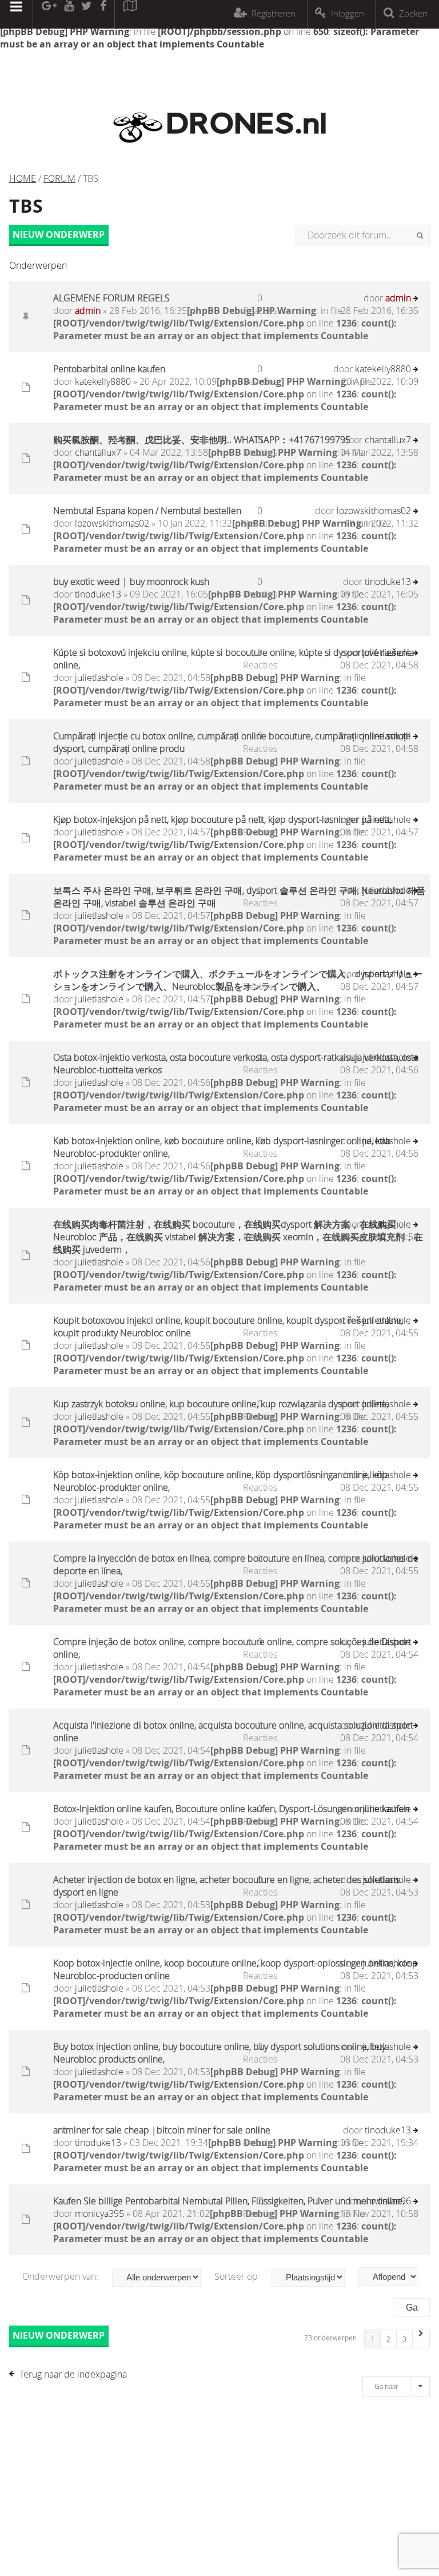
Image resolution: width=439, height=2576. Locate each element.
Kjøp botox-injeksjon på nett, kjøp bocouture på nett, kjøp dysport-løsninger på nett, (222, 819)
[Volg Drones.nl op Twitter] (87, 14)
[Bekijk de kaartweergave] (130, 14)
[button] (421, 2339)
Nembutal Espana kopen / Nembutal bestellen (147, 511)
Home (23, 178)
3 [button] (404, 2339)
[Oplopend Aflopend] (394, 2277)
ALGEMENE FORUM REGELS (111, 298)
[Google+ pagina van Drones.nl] (49, 14)
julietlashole (99, 678)
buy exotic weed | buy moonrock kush (131, 582)
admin (88, 310)
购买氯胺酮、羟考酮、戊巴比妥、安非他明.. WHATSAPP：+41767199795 (202, 440)
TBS (26, 206)
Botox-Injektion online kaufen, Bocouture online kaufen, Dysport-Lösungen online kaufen (231, 1809)
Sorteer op (237, 2276)
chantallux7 (98, 452)
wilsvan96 (391, 2201)
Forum (59, 178)
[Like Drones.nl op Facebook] (103, 14)
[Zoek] (420, 236)
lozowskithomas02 (112, 523)
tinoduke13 (98, 594)
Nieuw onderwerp (59, 234)
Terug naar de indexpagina (73, 2374)
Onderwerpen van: (61, 2276)
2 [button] (388, 2339)
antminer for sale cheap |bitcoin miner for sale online (162, 2130)
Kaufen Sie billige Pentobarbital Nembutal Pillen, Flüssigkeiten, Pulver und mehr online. (229, 2201)
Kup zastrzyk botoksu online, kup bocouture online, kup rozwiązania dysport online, (221, 1404)
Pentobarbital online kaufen (109, 369)
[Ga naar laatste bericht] (416, 299)
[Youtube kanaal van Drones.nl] (69, 14)
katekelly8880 (103, 381)
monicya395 (99, 2213)
